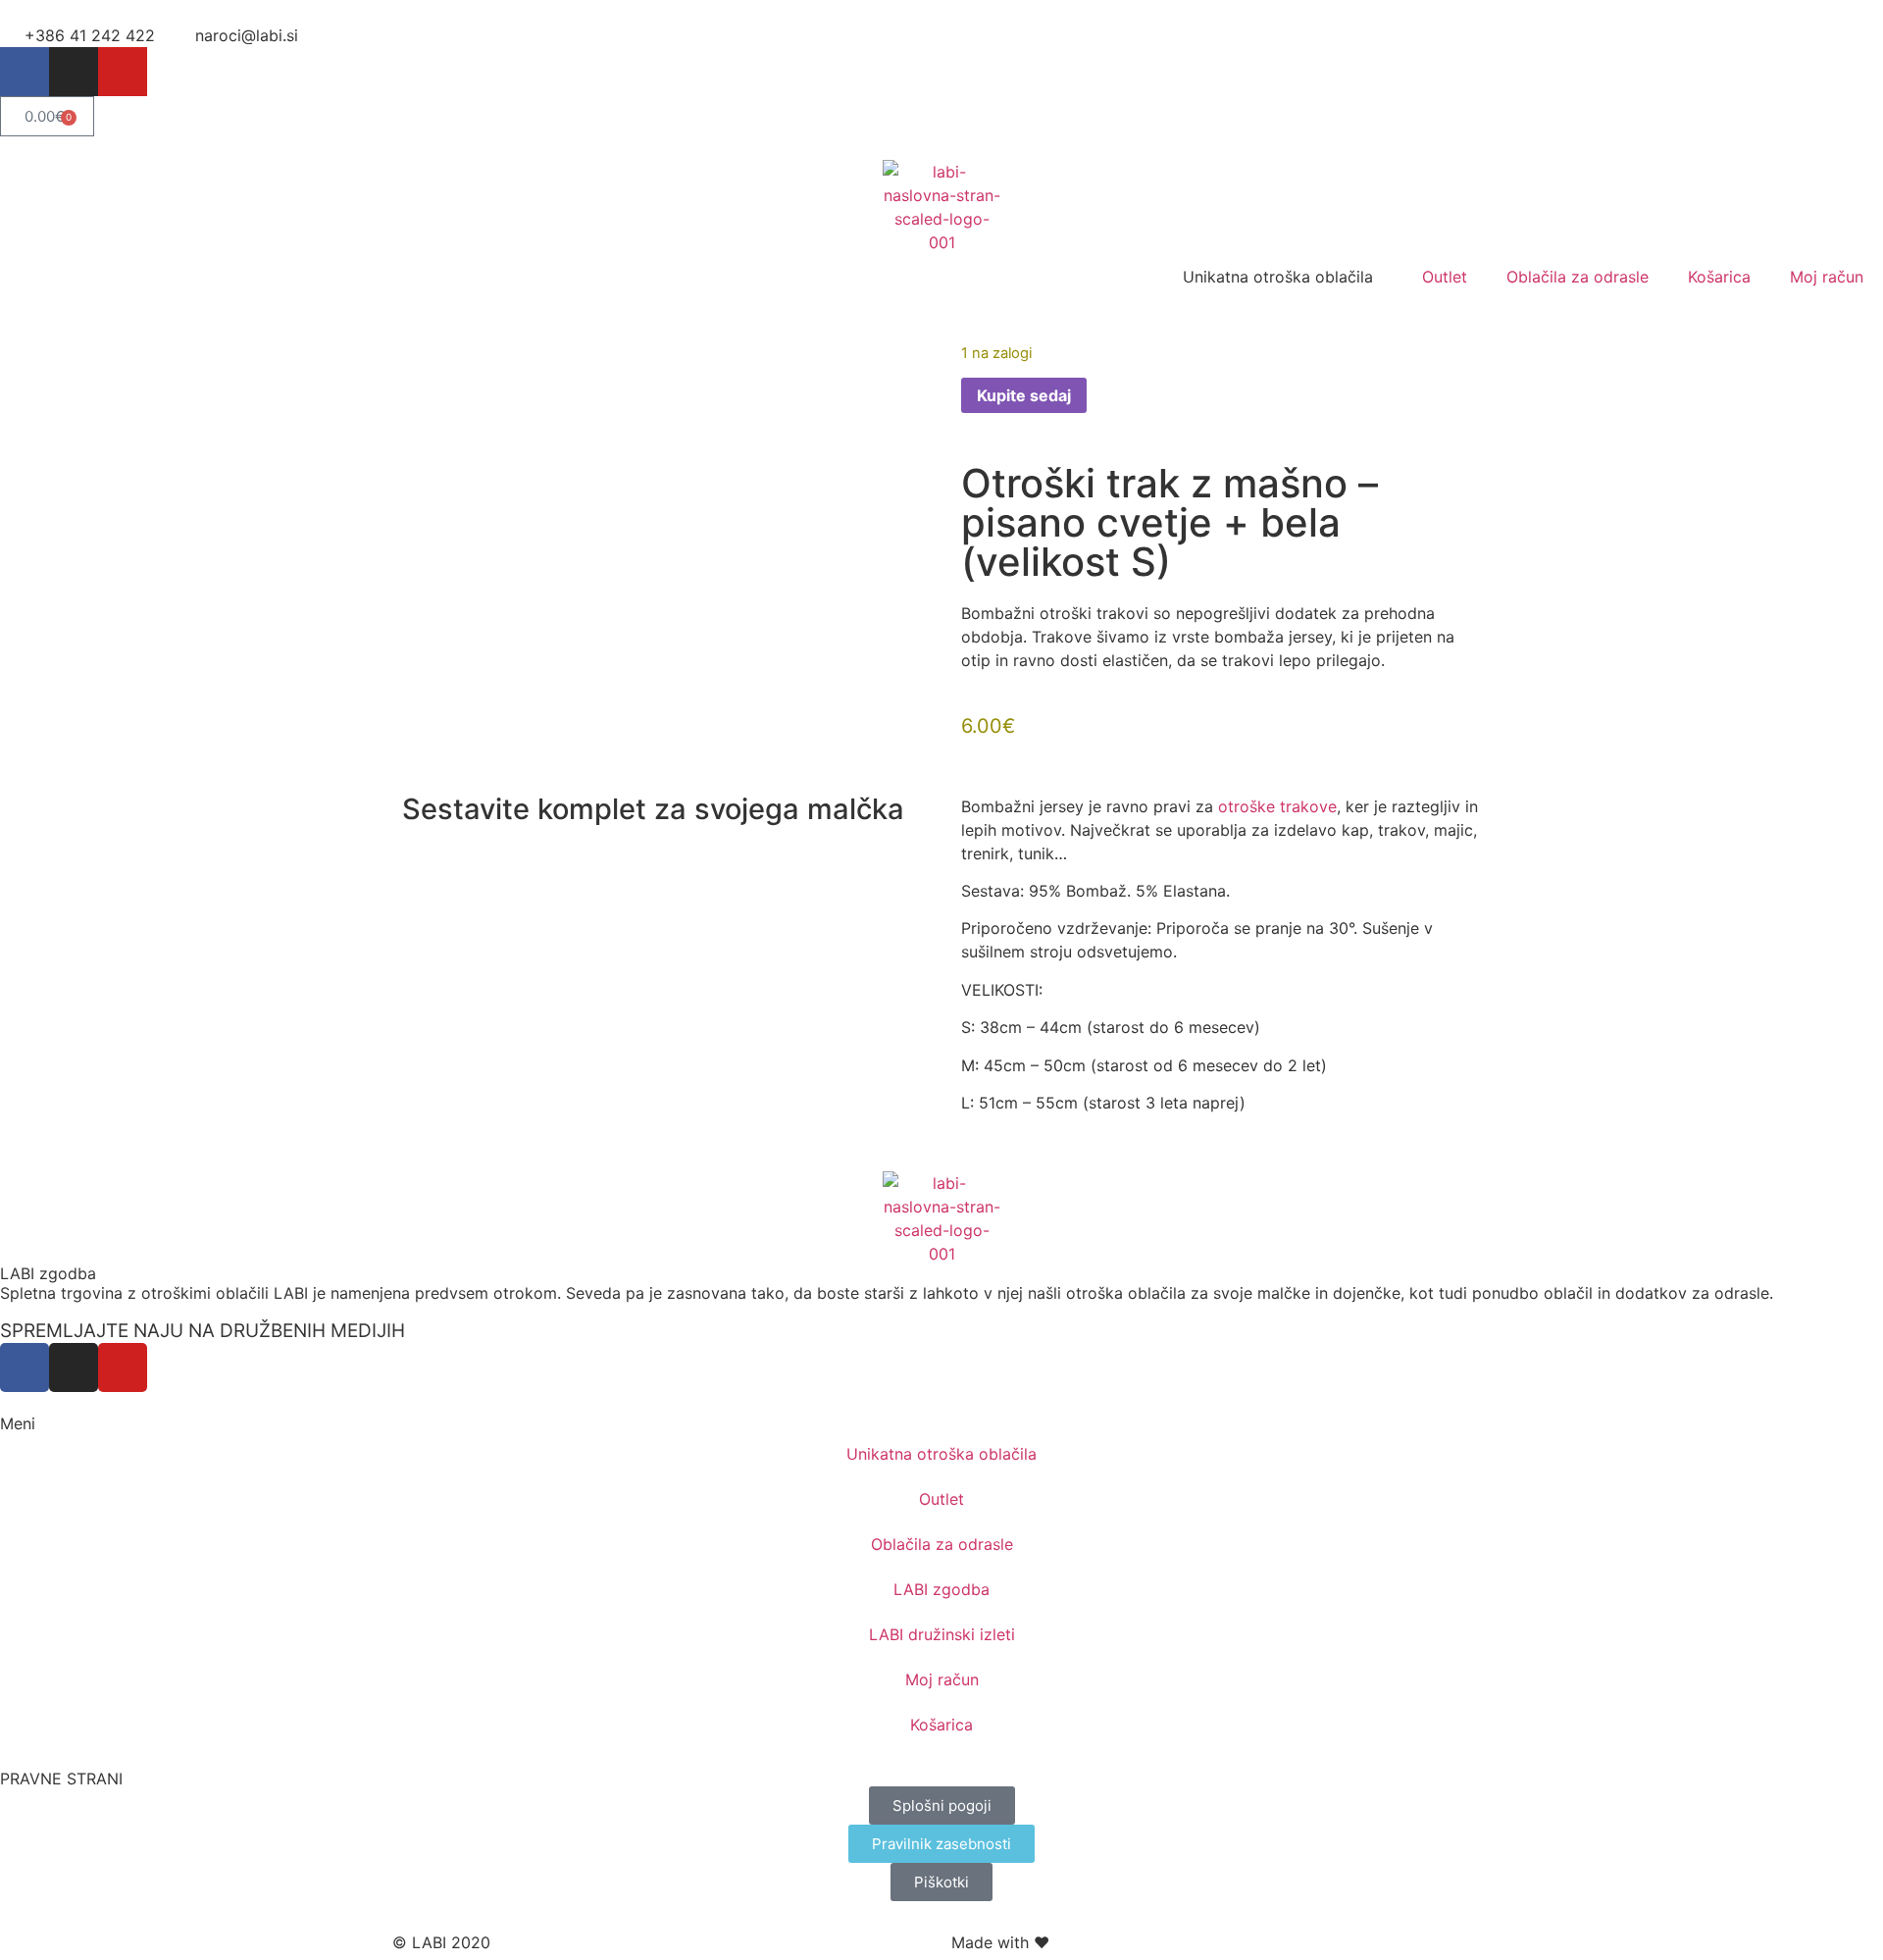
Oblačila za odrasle (1578, 277)
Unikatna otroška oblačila (941, 1454)
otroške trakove (1277, 806)
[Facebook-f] (25, 72)
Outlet (1445, 277)
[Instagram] (74, 72)
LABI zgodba (48, 1273)
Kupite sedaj (1024, 395)
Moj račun (1827, 277)
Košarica (1719, 277)
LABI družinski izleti (942, 1634)
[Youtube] (123, 72)
